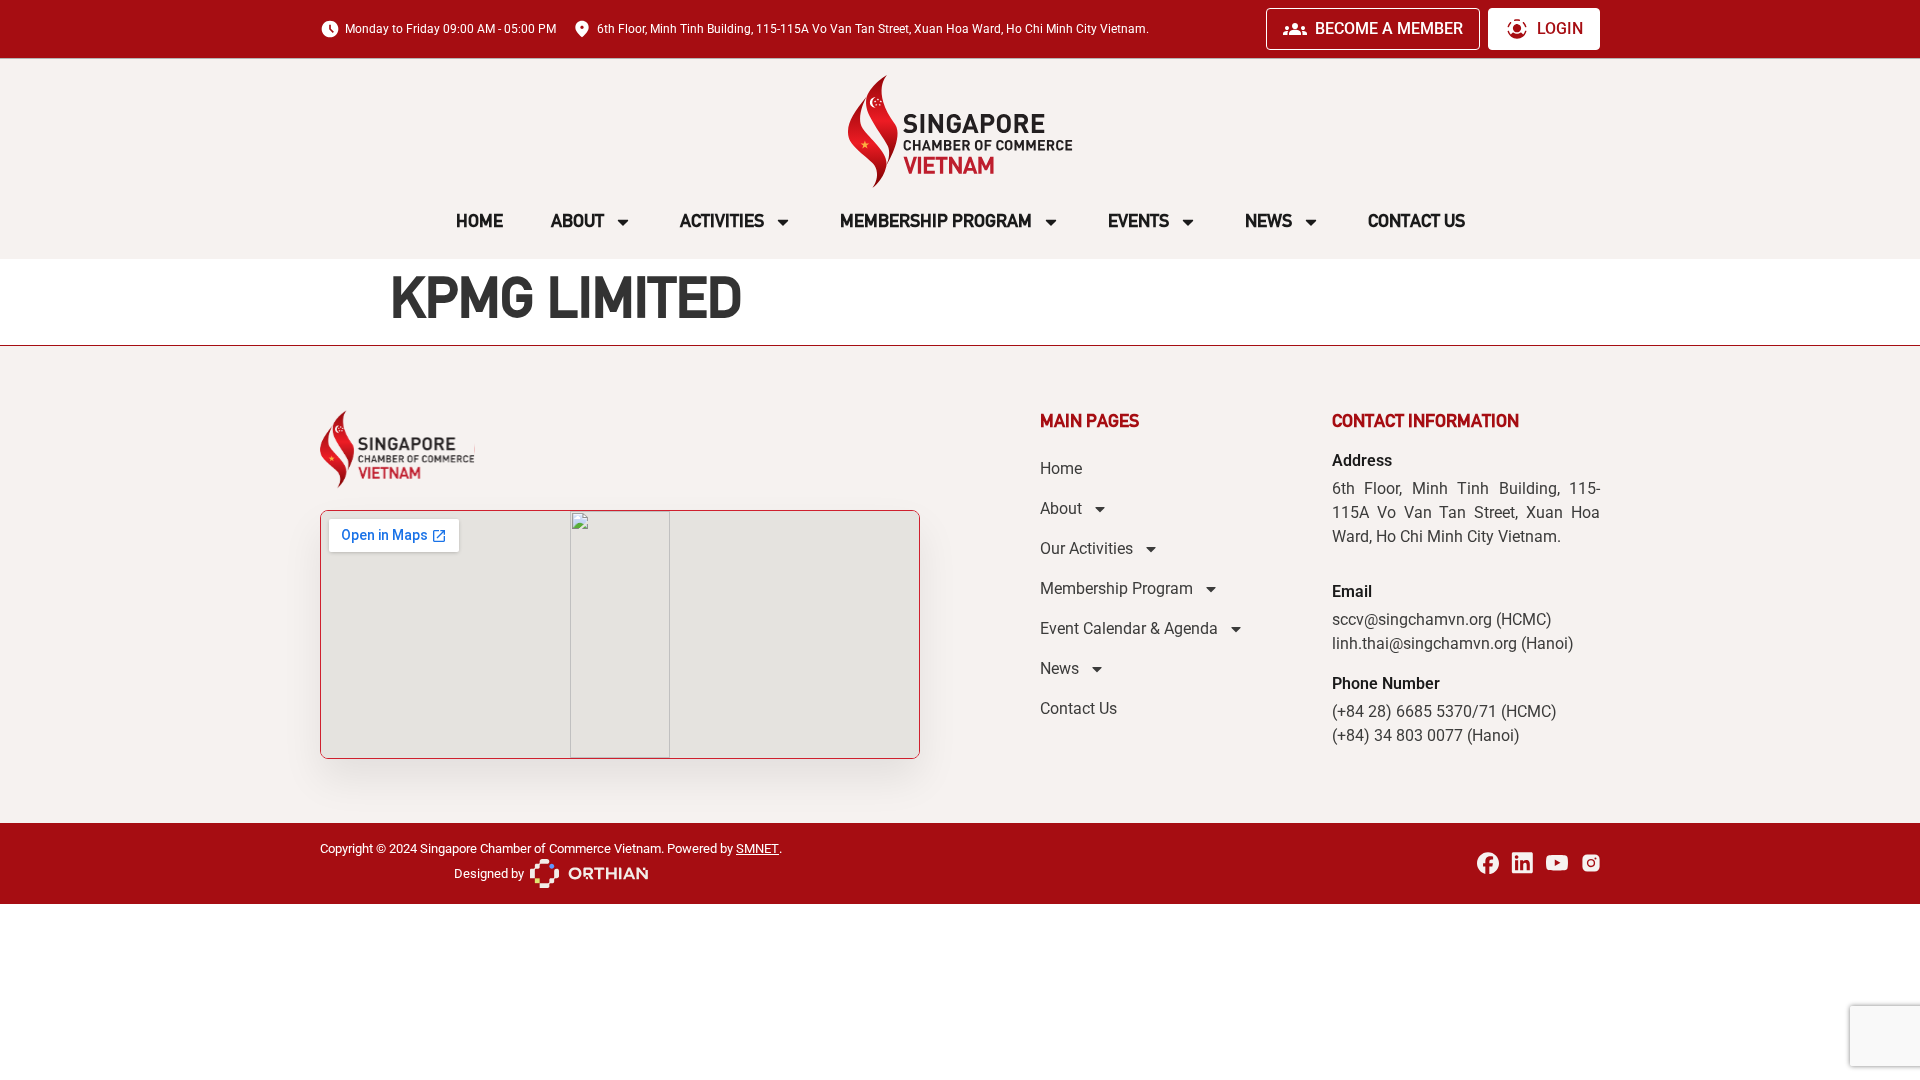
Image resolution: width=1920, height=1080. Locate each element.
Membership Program (936, 221)
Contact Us (1416, 221)
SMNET (757, 848)
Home (479, 221)
